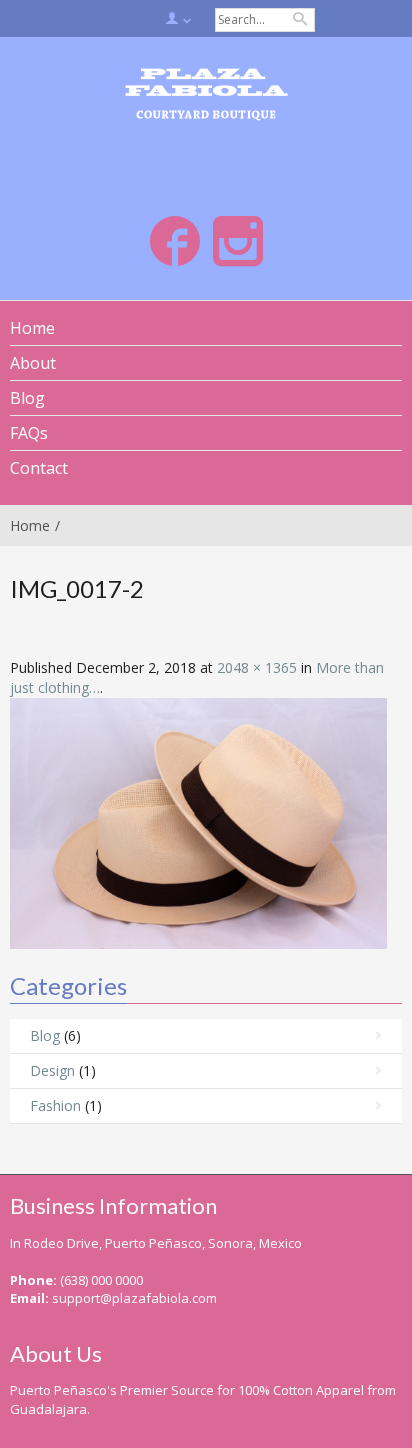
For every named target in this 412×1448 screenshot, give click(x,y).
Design (52, 1070)
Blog (45, 1035)
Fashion (55, 1105)
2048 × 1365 (257, 667)
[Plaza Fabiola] (206, 96)
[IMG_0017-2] (198, 821)
